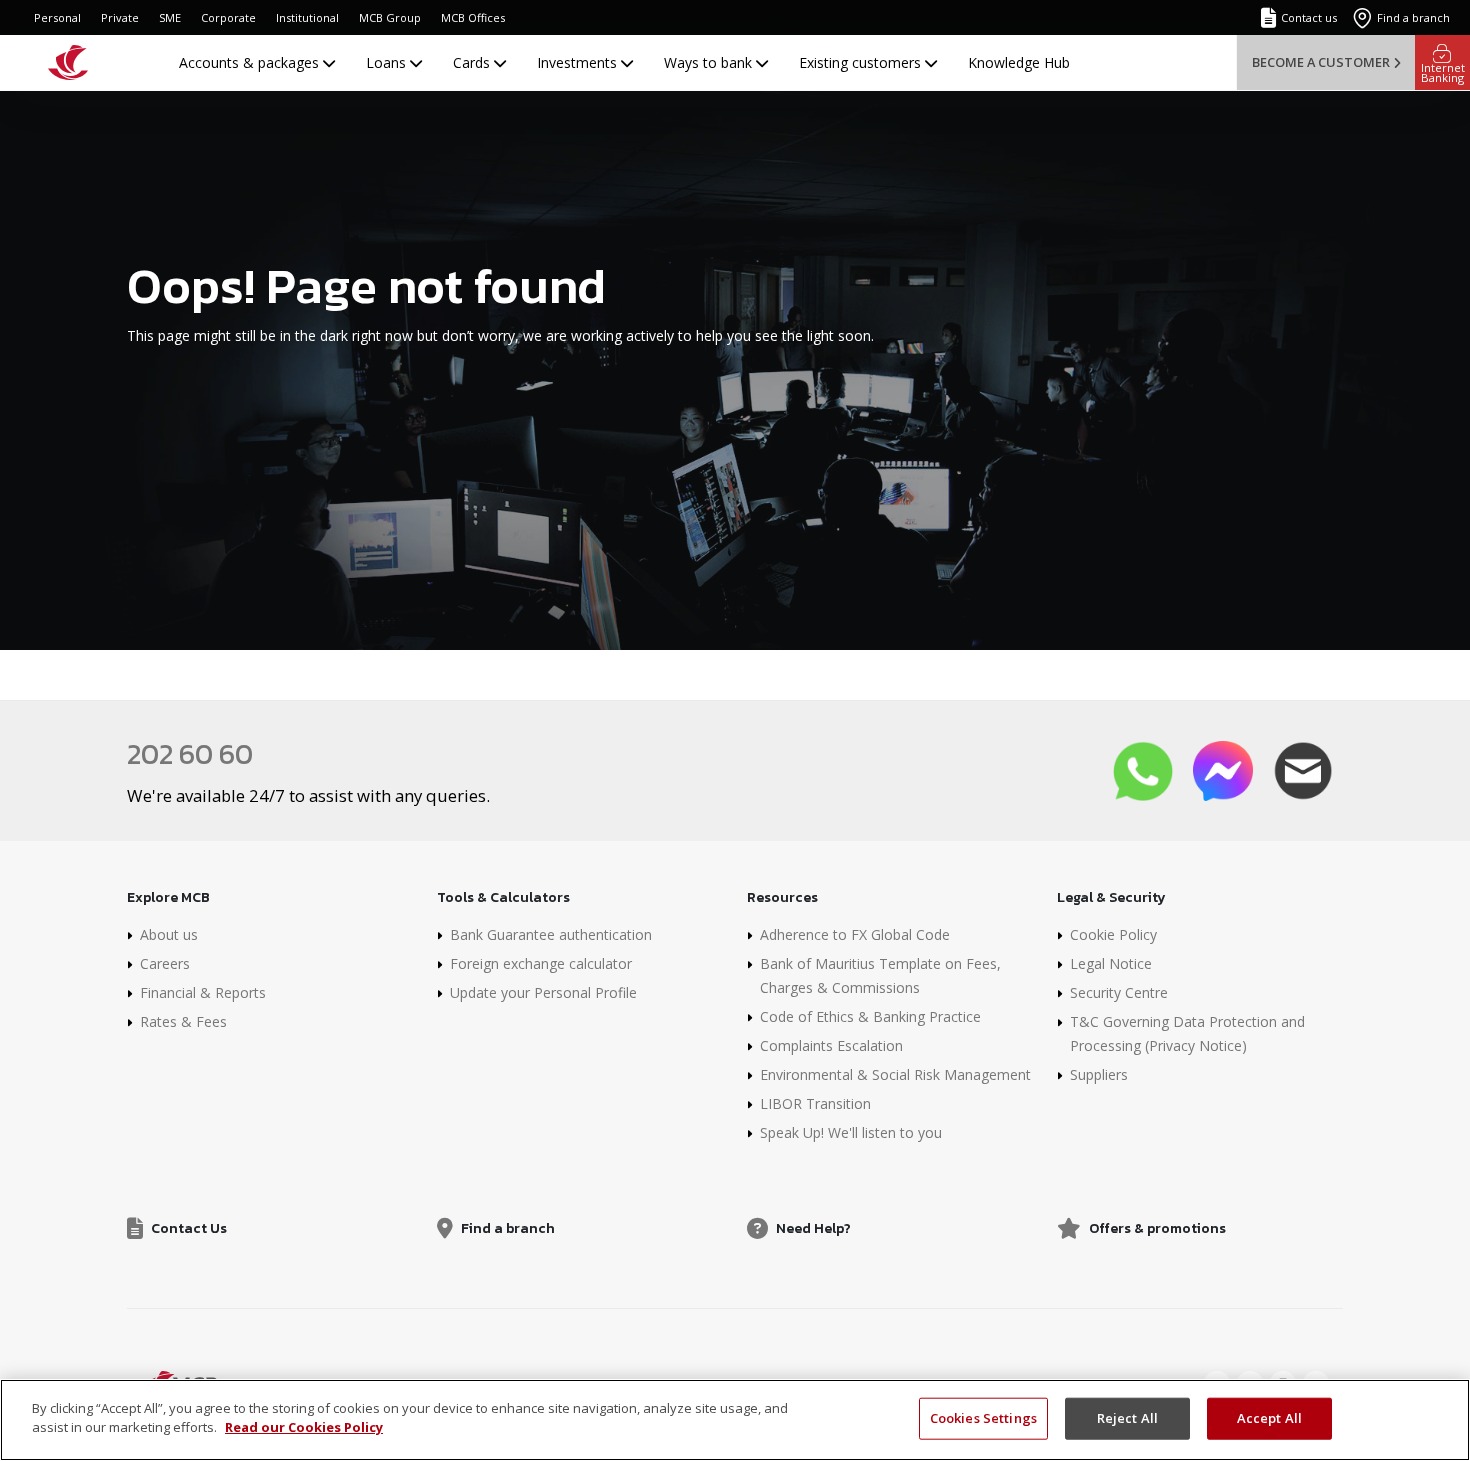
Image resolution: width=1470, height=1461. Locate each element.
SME (170, 17)
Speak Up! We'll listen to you (851, 1132)
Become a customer (1321, 62)
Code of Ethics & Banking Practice (870, 1016)
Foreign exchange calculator (541, 963)
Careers (165, 963)
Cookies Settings (983, 1418)
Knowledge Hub (1019, 62)
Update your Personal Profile (543, 992)
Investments (579, 62)
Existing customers (862, 62)
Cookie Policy (1113, 934)
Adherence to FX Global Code (855, 934)
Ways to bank (710, 62)
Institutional (307, 17)
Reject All (1127, 1418)
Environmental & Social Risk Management (895, 1074)
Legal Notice (1111, 963)
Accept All (1269, 1418)
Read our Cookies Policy (304, 1427)
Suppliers (1099, 1074)
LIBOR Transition (815, 1103)
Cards (473, 62)
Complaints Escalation (831, 1045)
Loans (388, 62)
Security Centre (1119, 992)
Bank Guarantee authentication (551, 934)
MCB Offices (473, 17)
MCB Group (390, 17)
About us (169, 934)
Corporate (228, 17)
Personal (57, 17)
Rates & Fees (183, 1021)
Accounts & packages (251, 62)
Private (120, 17)
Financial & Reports (203, 992)
